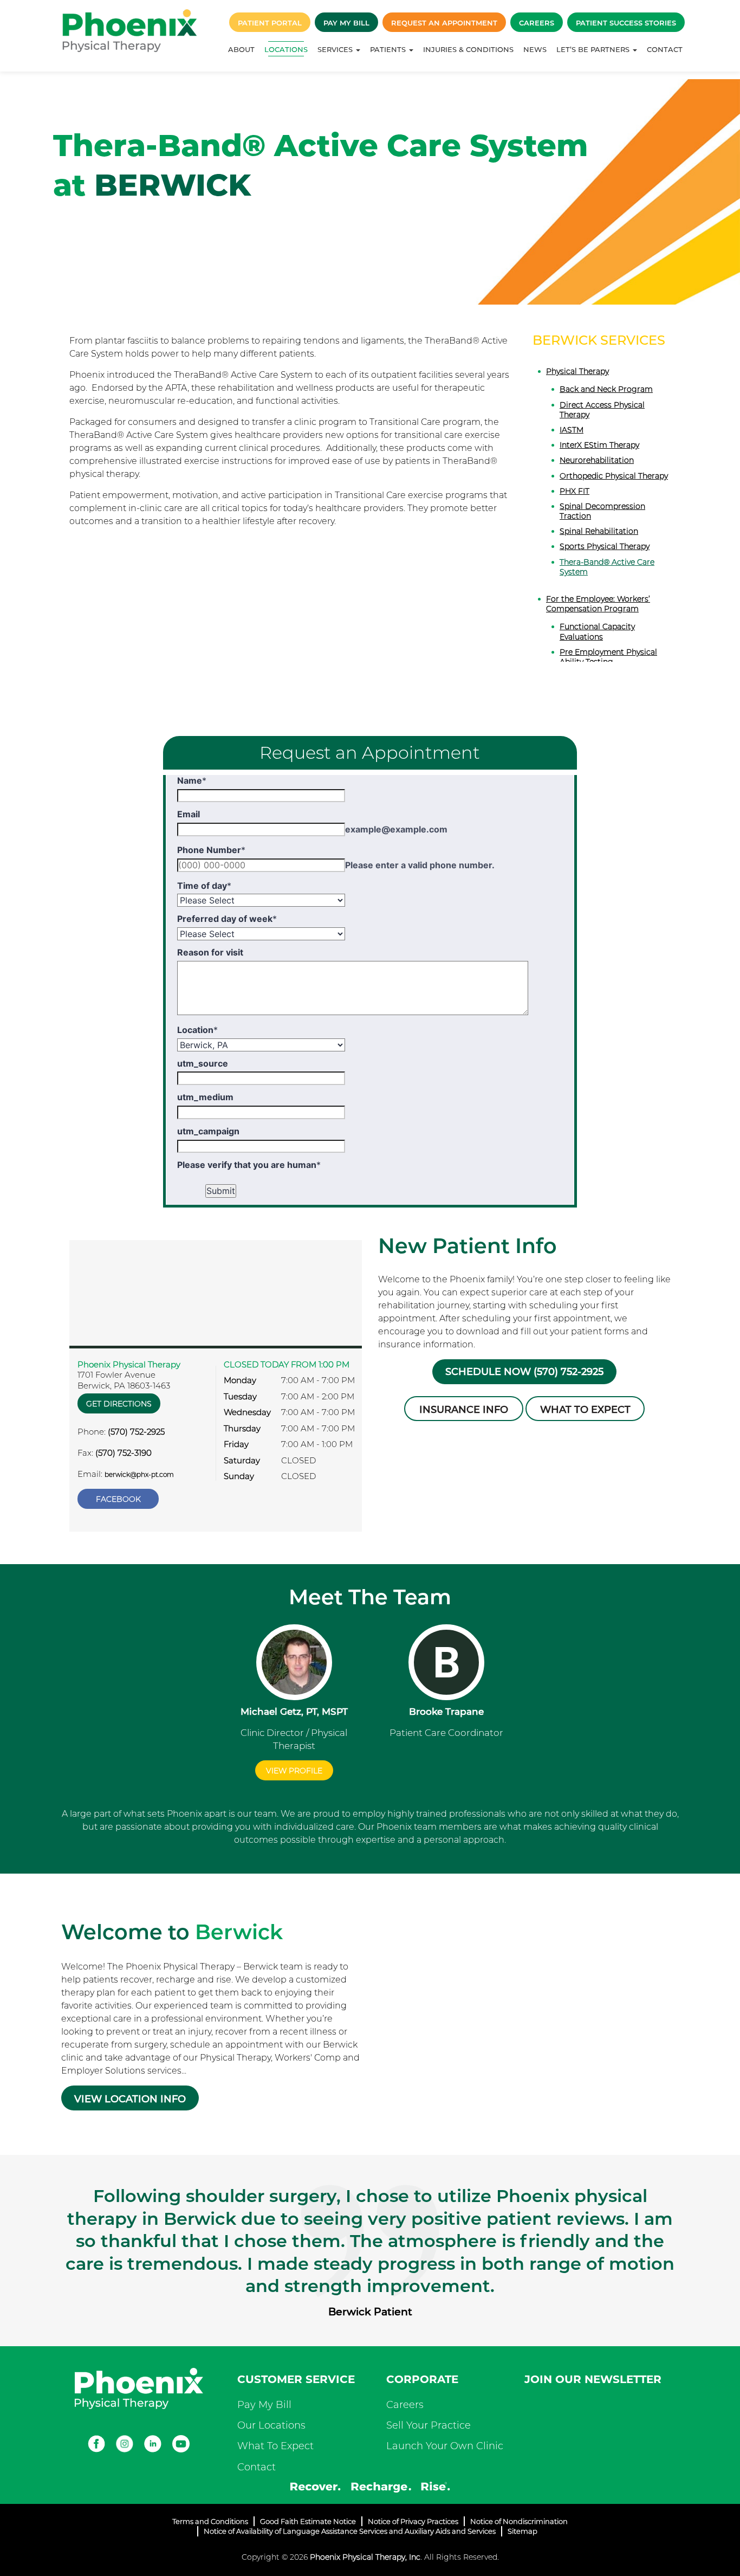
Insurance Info (464, 1410)
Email (189, 814)
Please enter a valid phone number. (420, 865)
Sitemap (522, 2531)
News (535, 49)
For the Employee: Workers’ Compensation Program (598, 604)
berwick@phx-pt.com (139, 1474)
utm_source (203, 1063)
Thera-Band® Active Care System (607, 567)
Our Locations (271, 2425)
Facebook (118, 1499)
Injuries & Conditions (468, 49)
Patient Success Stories (626, 23)
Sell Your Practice (429, 2425)
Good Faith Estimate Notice (308, 2521)
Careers (537, 23)
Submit (221, 1191)
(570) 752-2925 (136, 1432)
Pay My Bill (346, 23)
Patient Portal (270, 23)
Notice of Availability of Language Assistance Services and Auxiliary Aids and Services (350, 2531)
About (241, 49)
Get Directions (119, 1404)
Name (192, 780)
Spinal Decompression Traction (602, 511)
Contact (665, 49)
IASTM (572, 430)
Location (197, 1030)
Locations (286, 49)
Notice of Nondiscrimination (519, 2521)
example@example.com (396, 829)
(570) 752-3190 (124, 1453)
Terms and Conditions (210, 2521)
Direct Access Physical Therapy (602, 410)
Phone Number (211, 850)
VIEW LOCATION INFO (130, 2099)
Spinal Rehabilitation (599, 531)
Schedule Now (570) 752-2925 (524, 1372)
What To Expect (275, 2446)
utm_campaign (208, 1131)
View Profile (294, 1771)
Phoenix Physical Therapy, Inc (365, 2557)
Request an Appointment (444, 23)
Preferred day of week (227, 919)
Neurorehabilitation (597, 460)
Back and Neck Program (606, 389)
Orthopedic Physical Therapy (614, 476)
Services (336, 49)
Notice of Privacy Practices (413, 2521)
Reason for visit (210, 952)
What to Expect (585, 1410)
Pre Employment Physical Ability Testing (608, 657)
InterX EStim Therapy (599, 445)
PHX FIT (575, 491)
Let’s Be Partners (594, 49)
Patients (389, 49)
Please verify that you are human (249, 1165)
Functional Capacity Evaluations (597, 631)
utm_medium (205, 1097)
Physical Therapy (577, 371)
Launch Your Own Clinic (445, 2446)
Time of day (204, 886)
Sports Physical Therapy (605, 546)
